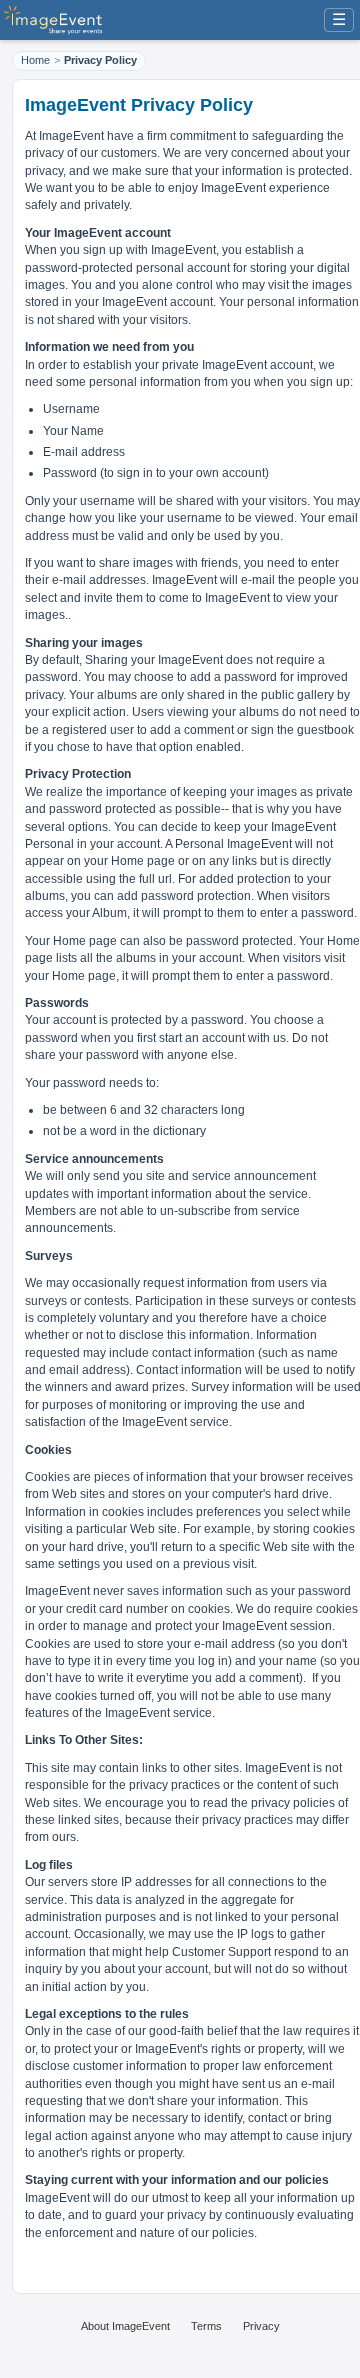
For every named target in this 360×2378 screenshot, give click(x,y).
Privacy (261, 2326)
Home (35, 60)
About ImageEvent (125, 2326)
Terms (206, 2326)
